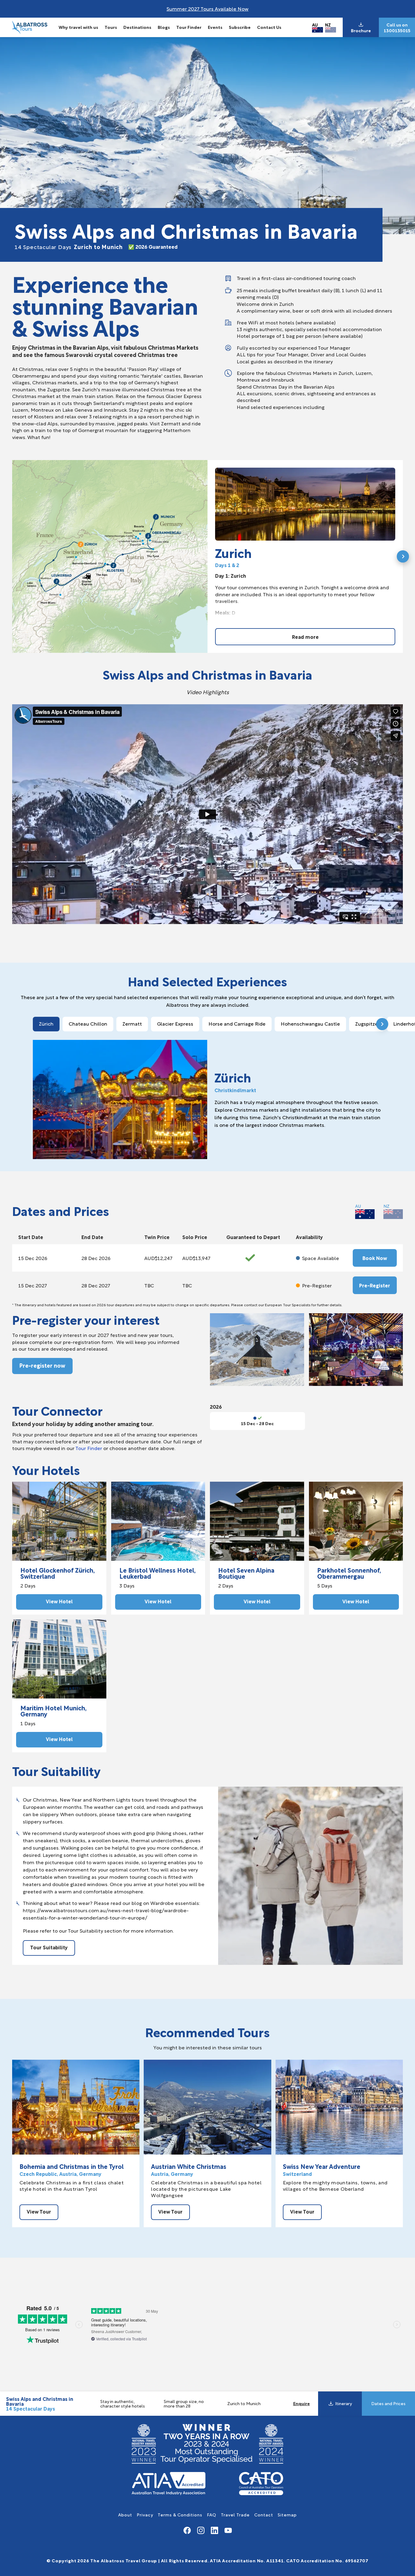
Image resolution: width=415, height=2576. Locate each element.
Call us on (397, 25)
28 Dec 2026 (96, 1258)
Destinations (137, 27)
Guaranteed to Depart (253, 1237)
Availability (309, 1237)
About (125, 2514)
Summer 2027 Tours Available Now (207, 8)
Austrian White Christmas (189, 2166)
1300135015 (397, 30)
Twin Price (157, 1237)
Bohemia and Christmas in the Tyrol (72, 2166)
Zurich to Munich (69, 246)
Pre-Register (375, 1285)
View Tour (39, 2211)
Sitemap (287, 2514)
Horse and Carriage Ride (237, 1023)
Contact (264, 2514)
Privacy (145, 2514)
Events (215, 27)
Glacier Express (175, 1023)
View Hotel (59, 1601)
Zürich (46, 1023)
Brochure (361, 30)
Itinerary (343, 2403)
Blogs (164, 27)
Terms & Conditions (180, 2514)
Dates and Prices (388, 2403)
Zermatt (132, 1023)
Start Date (31, 1237)
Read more (305, 637)
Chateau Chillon (88, 1023)
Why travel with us (78, 27)
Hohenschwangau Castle (310, 1023)
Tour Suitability (49, 1947)
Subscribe (240, 27)
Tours (111, 27)
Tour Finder (189, 27)
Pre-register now (42, 1365)
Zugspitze (367, 1023)
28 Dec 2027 (96, 1285)
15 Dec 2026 (33, 1258)
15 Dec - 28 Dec (257, 1423)
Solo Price (195, 1237)
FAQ (212, 2514)
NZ (328, 24)
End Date (92, 1237)
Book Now (375, 1258)
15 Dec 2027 (33, 1285)
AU (315, 24)
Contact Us (269, 27)
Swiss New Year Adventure (322, 2166)
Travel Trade (235, 2514)
